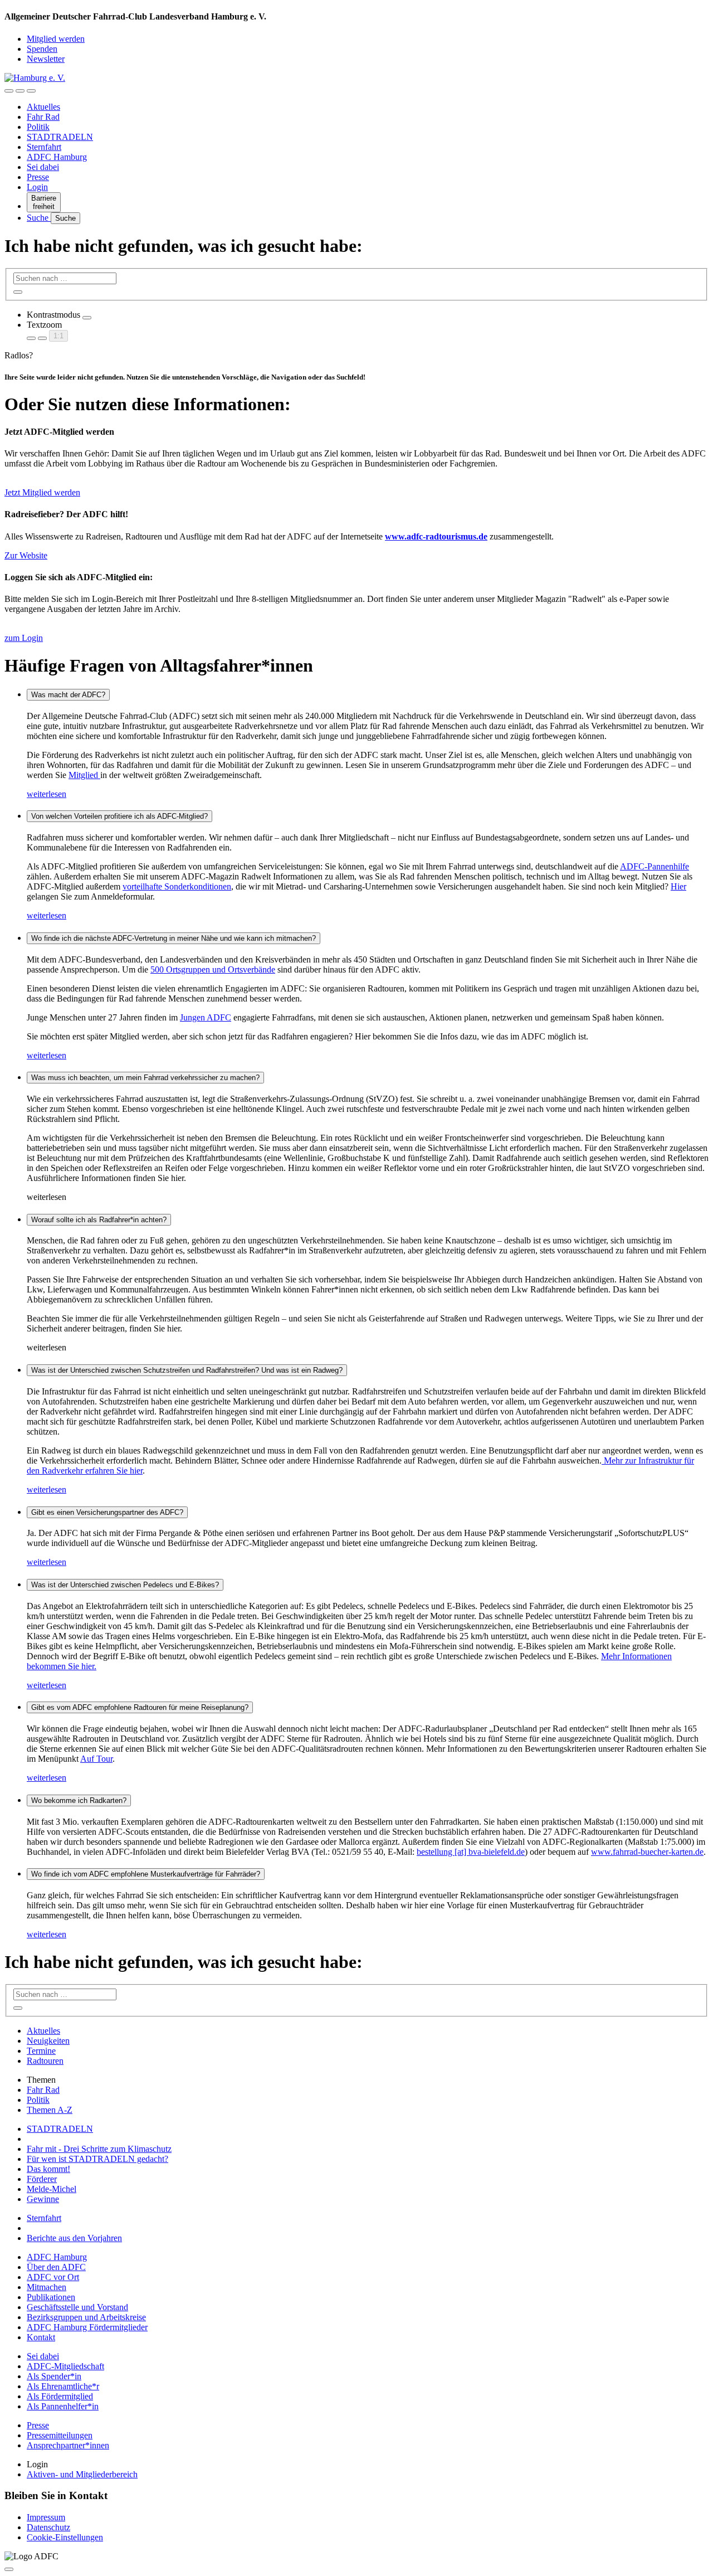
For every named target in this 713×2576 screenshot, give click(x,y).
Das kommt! (48, 2169)
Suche (39, 218)
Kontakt (41, 2337)
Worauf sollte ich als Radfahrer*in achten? (99, 1220)
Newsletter (46, 59)
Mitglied (84, 775)
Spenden (42, 49)
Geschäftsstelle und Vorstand (77, 2307)
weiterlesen (47, 794)
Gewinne (43, 2199)
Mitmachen (47, 2287)
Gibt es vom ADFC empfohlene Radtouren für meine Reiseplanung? (140, 1707)
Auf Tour (96, 1759)
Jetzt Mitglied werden (42, 492)
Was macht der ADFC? (68, 695)
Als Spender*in (54, 2376)
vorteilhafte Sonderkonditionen (177, 886)
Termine (41, 2051)
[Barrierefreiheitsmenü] (9, 91)
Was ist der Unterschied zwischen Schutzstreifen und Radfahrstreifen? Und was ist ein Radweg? (187, 1370)
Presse (38, 177)
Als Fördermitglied (60, 2396)
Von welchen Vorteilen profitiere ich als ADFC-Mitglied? (119, 816)
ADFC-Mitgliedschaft (65, 2366)
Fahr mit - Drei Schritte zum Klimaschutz (99, 2149)
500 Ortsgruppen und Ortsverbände (213, 969)
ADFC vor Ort (53, 2277)
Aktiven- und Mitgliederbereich (82, 2474)
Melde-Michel (52, 2189)
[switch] (87, 318)
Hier (678, 886)
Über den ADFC (56, 2267)
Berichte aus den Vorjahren (74, 2238)
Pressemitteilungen (60, 2435)
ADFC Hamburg (57, 157)
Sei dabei (43, 167)
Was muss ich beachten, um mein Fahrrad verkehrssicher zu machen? (145, 1078)
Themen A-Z (50, 2110)
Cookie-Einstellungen (65, 2537)
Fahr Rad (43, 117)
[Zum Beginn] (9, 2569)
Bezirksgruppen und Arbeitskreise (86, 2317)
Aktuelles (43, 107)
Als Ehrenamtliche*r (63, 2386)
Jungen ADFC (206, 1017)
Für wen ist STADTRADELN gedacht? (97, 2159)
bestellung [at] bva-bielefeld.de (471, 1852)
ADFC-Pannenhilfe (655, 866)
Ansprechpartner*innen (68, 2445)
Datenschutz (48, 2527)
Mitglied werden (56, 39)
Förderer (42, 2179)
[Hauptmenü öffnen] (31, 91)
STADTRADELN (60, 137)
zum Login (24, 638)
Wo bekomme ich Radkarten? (79, 1800)
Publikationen (51, 2297)
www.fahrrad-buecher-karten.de (647, 1852)
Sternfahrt (44, 147)
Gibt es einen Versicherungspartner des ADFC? (107, 1512)
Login (37, 187)
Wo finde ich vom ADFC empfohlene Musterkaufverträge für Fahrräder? (146, 1874)
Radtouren (45, 2061)
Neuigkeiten (48, 2041)
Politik (38, 127)
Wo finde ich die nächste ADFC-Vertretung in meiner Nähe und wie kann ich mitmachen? (174, 938)
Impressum (46, 2517)
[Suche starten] (18, 292)
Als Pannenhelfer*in (63, 2406)
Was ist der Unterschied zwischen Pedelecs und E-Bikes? (125, 1585)
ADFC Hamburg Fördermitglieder (87, 2327)
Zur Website (26, 555)
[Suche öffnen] (20, 91)
